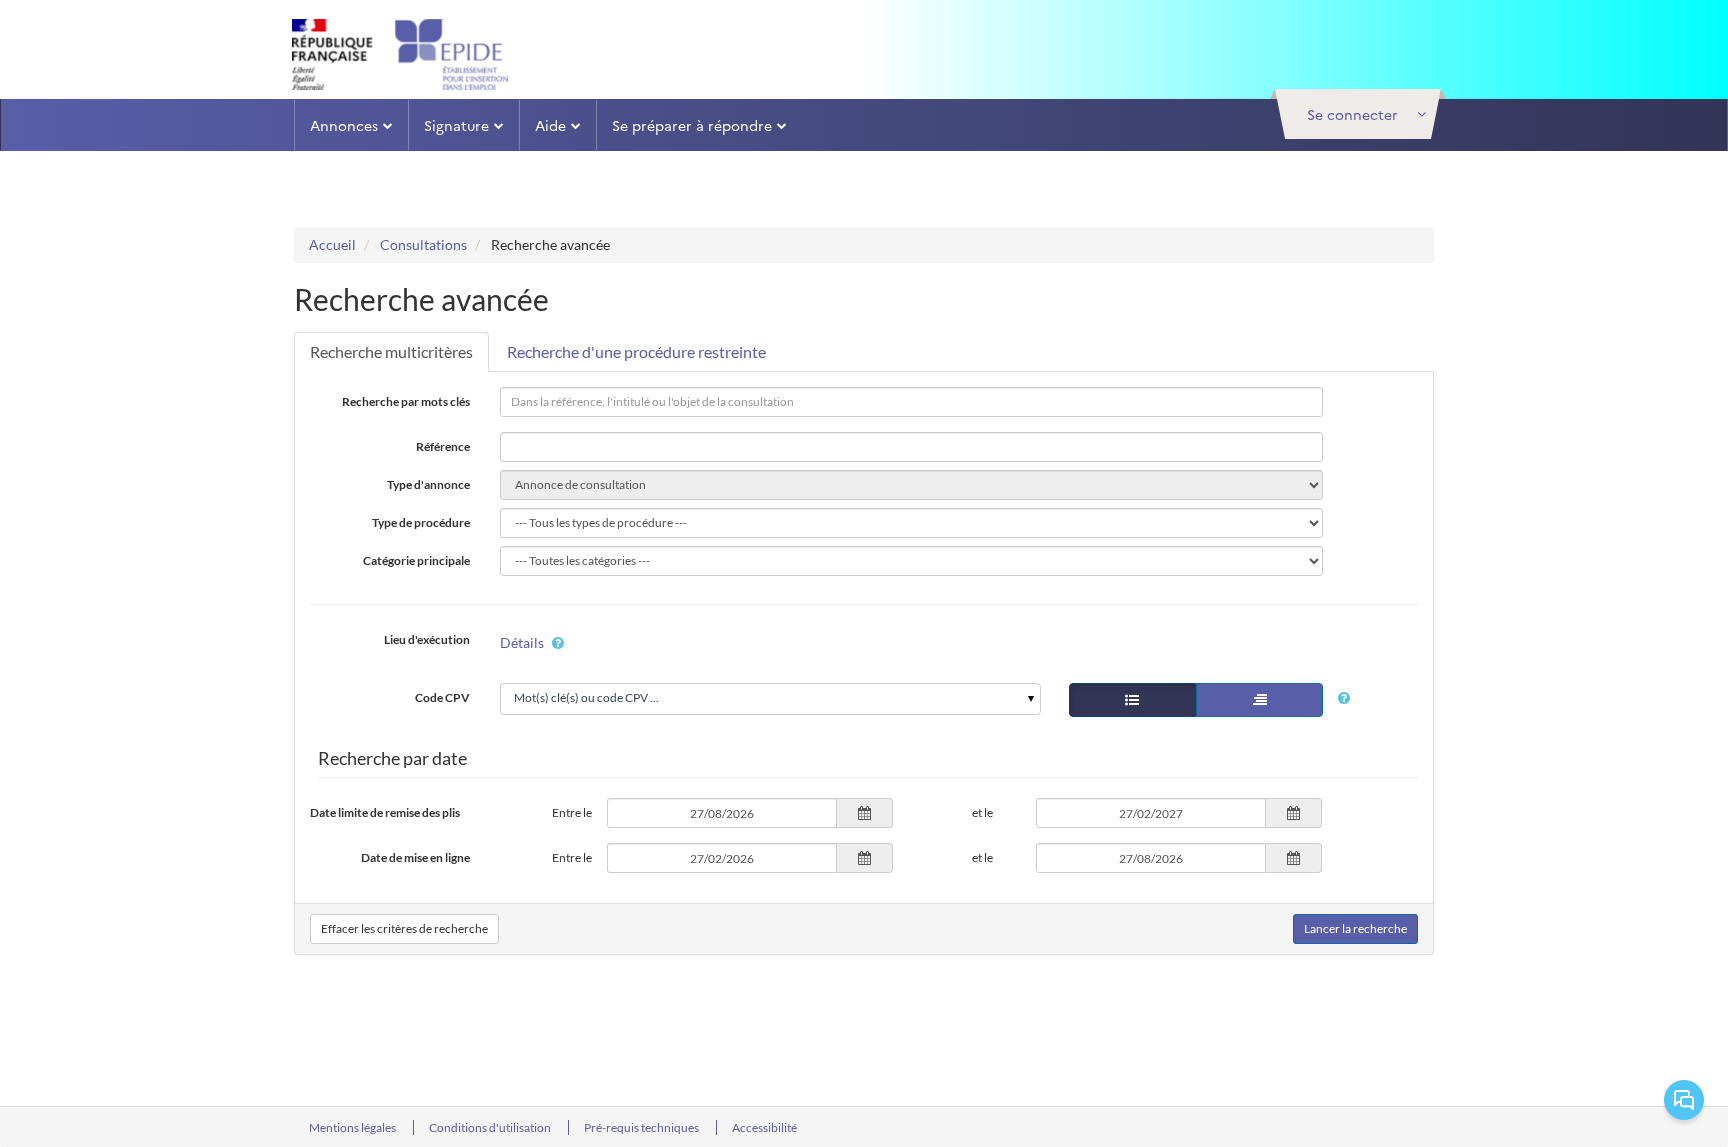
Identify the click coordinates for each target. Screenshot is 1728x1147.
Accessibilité (764, 1127)
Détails (522, 642)
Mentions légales (353, 1127)
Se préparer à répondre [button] (692, 125)
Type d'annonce (428, 484)
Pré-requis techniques (642, 1127)
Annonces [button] (344, 125)
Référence (443, 446)
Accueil (332, 244)
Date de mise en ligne (415, 857)
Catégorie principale (416, 560)
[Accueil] (412, 54)
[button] (1358, 114)
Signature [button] (456, 125)
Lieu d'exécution (427, 639)
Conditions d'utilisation (491, 1127)
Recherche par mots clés (406, 401)
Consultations (423, 244)
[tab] (391, 352)
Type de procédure (421, 522)
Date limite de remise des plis (385, 812)
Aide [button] (550, 125)
